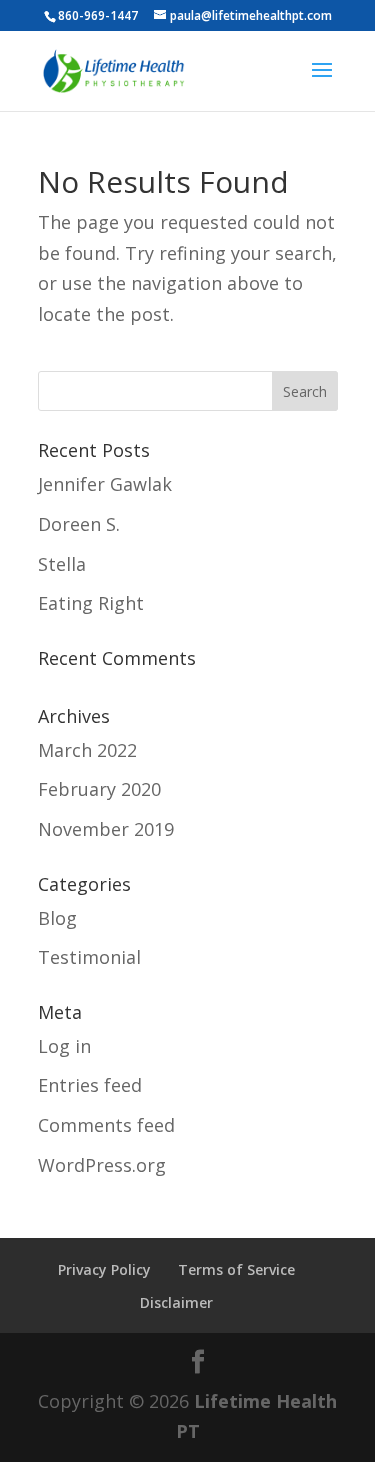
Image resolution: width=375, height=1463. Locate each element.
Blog (57, 918)
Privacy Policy (104, 1269)
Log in (64, 1046)
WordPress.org (102, 1165)
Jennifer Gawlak (105, 484)
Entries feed (90, 1085)
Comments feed (106, 1125)
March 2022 (87, 750)
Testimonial (89, 957)
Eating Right (91, 603)
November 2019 (106, 829)
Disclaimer (176, 1302)
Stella (62, 564)
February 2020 (99, 789)
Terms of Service (236, 1269)
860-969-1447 (98, 15)
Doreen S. (79, 524)
